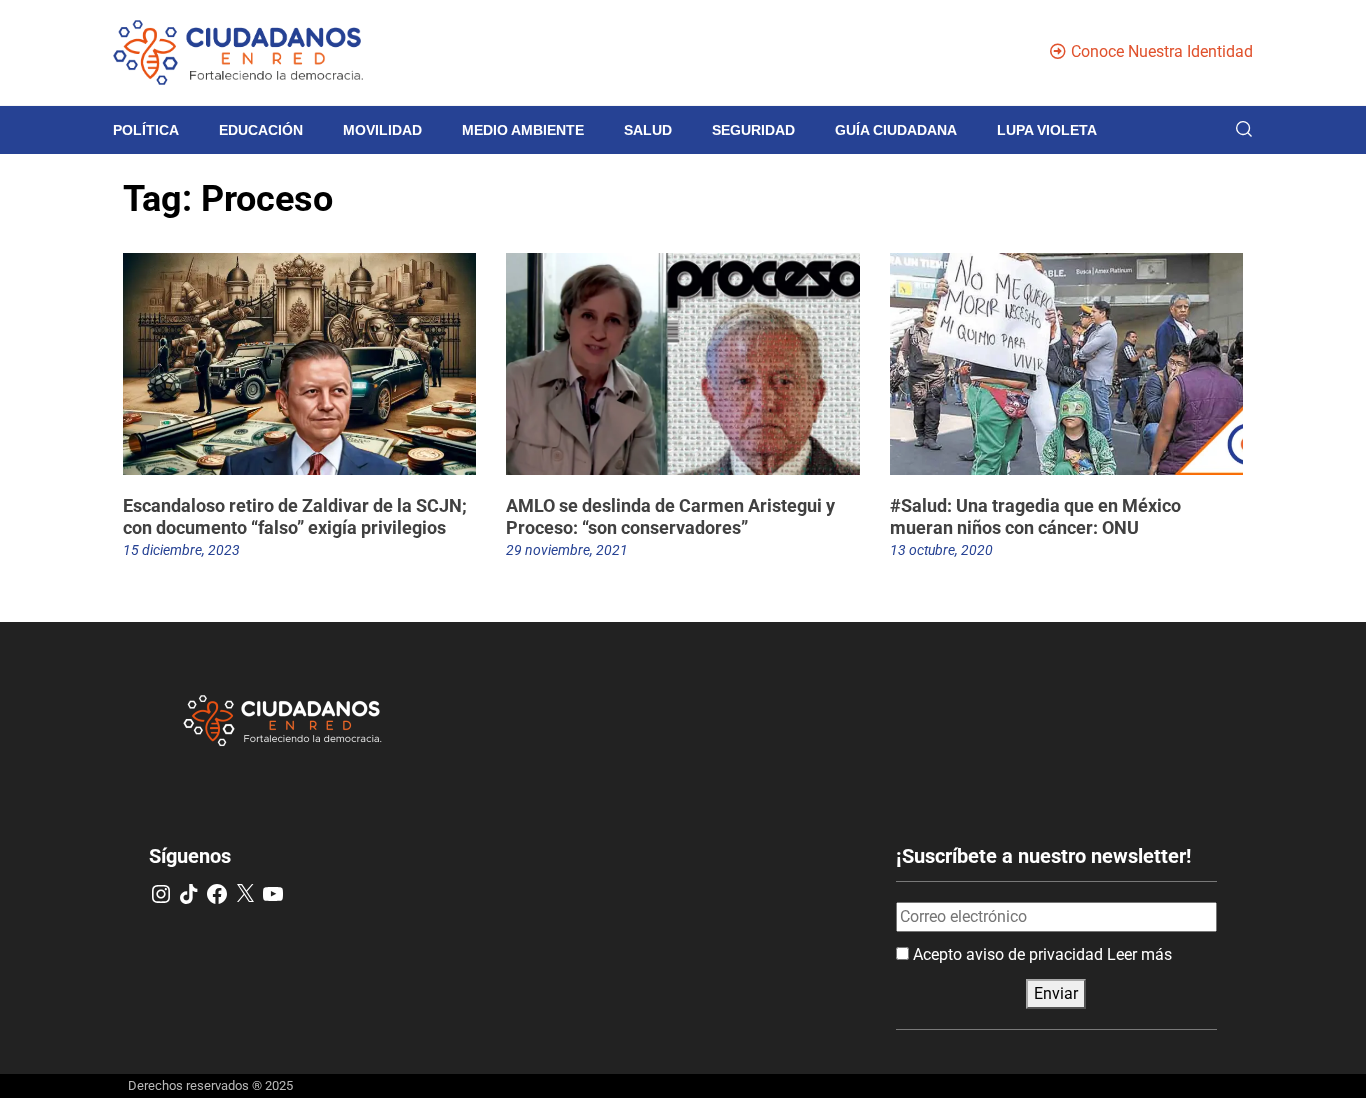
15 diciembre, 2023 (181, 550)
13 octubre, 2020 (941, 550)
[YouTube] (273, 894)
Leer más (1139, 954)
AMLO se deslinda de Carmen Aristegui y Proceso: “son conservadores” (670, 516)
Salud (648, 130)
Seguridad (753, 130)
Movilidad (382, 130)
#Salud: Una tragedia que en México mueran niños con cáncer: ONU (1035, 516)
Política (146, 130)
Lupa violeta (1047, 130)
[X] (245, 894)
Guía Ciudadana (896, 130)
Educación (261, 130)
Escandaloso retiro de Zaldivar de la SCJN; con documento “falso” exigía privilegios (295, 516)
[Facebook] (217, 894)
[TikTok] (189, 894)
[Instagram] (161, 894)
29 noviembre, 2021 (567, 550)
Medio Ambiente (523, 130)
